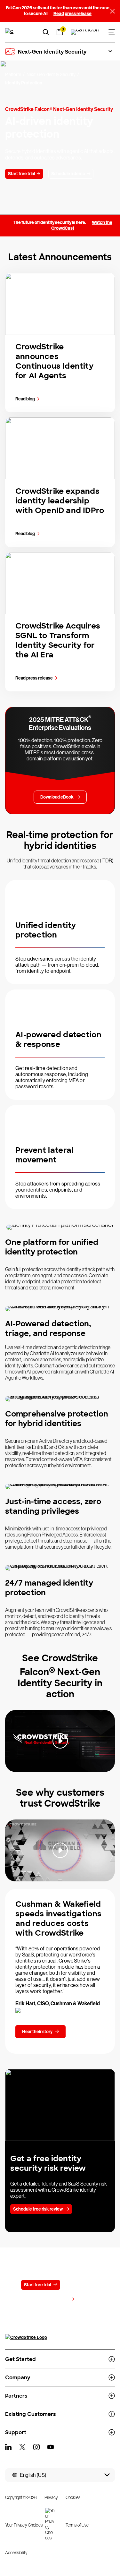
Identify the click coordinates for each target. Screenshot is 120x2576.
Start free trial (37, 2285)
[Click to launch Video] (60, 1741)
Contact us (79, 2285)
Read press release (72, 14)
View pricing (57, 2300)
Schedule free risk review (38, 2209)
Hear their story (37, 2032)
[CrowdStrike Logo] (10, 32)
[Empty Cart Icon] (85, 32)
